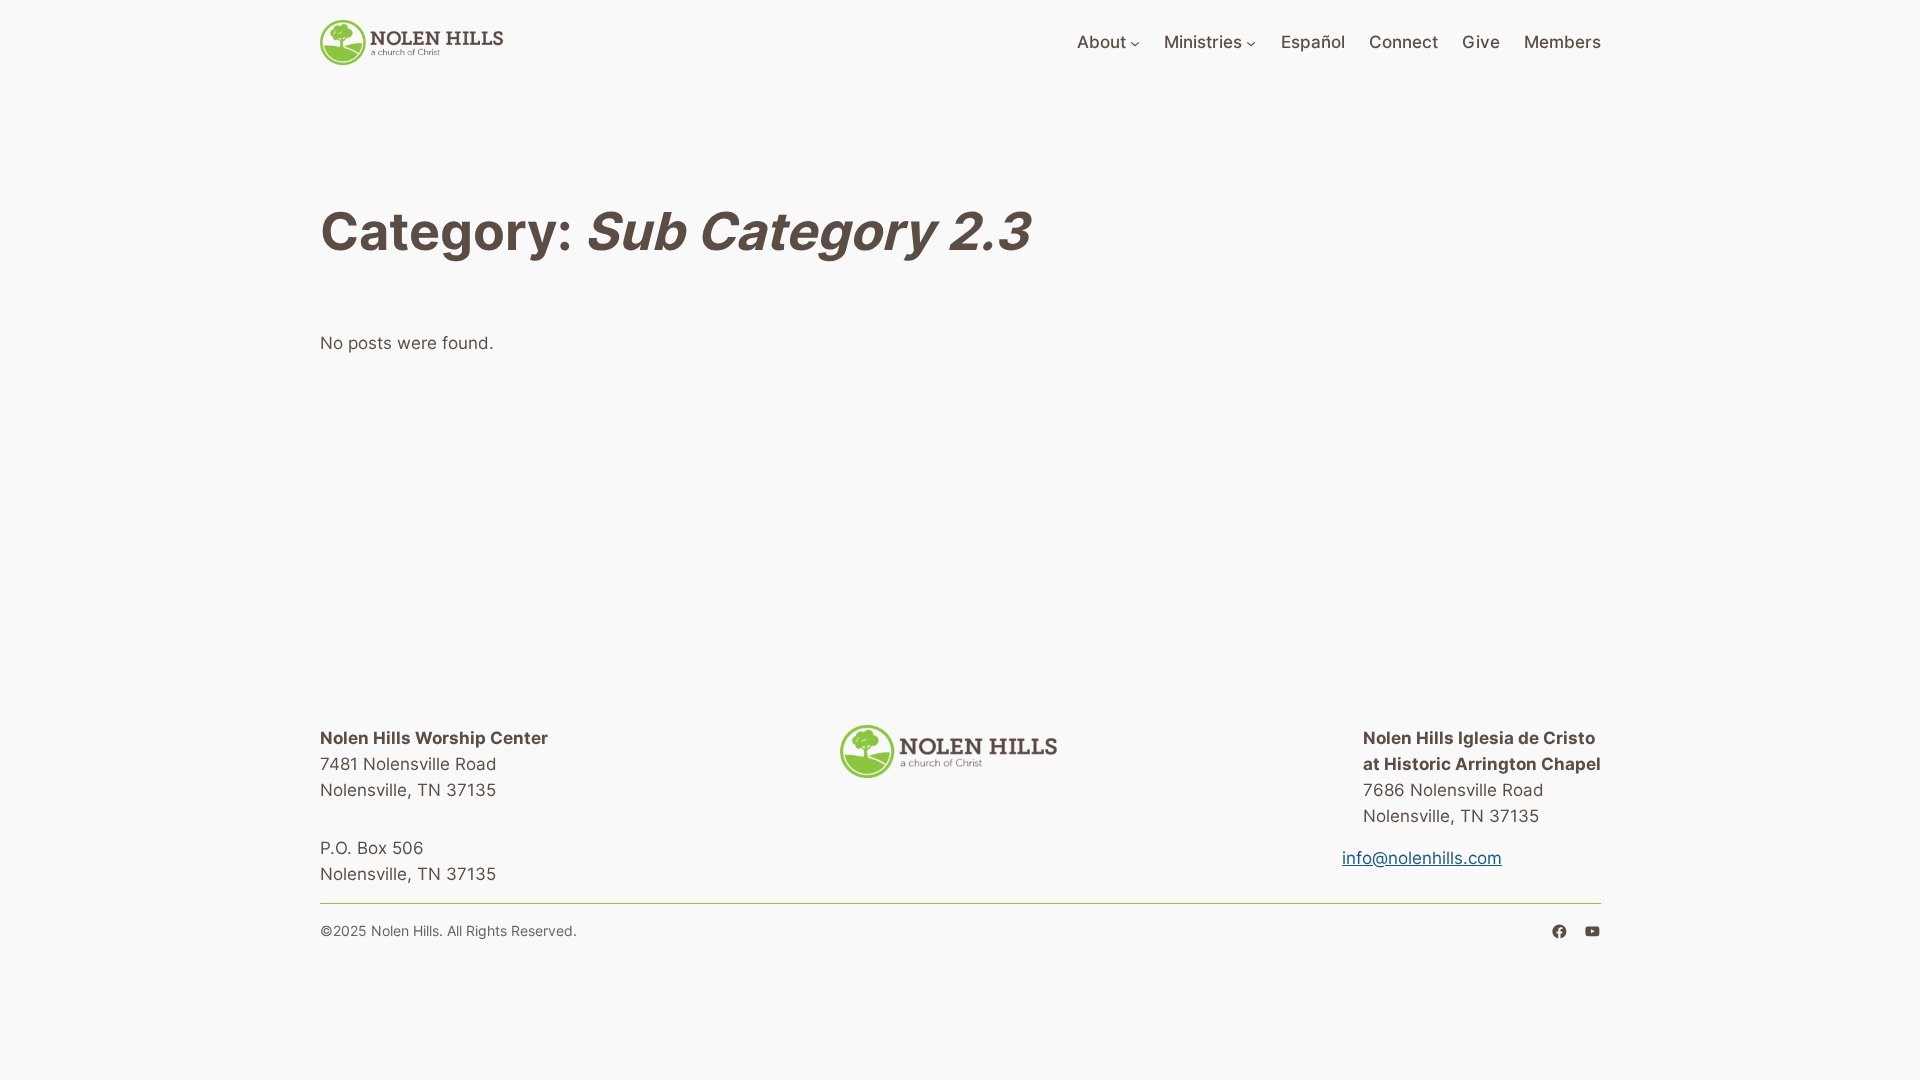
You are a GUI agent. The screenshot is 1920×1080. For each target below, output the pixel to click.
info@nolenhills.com (1422, 858)
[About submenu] (1135, 42)
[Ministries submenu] (1251, 42)
